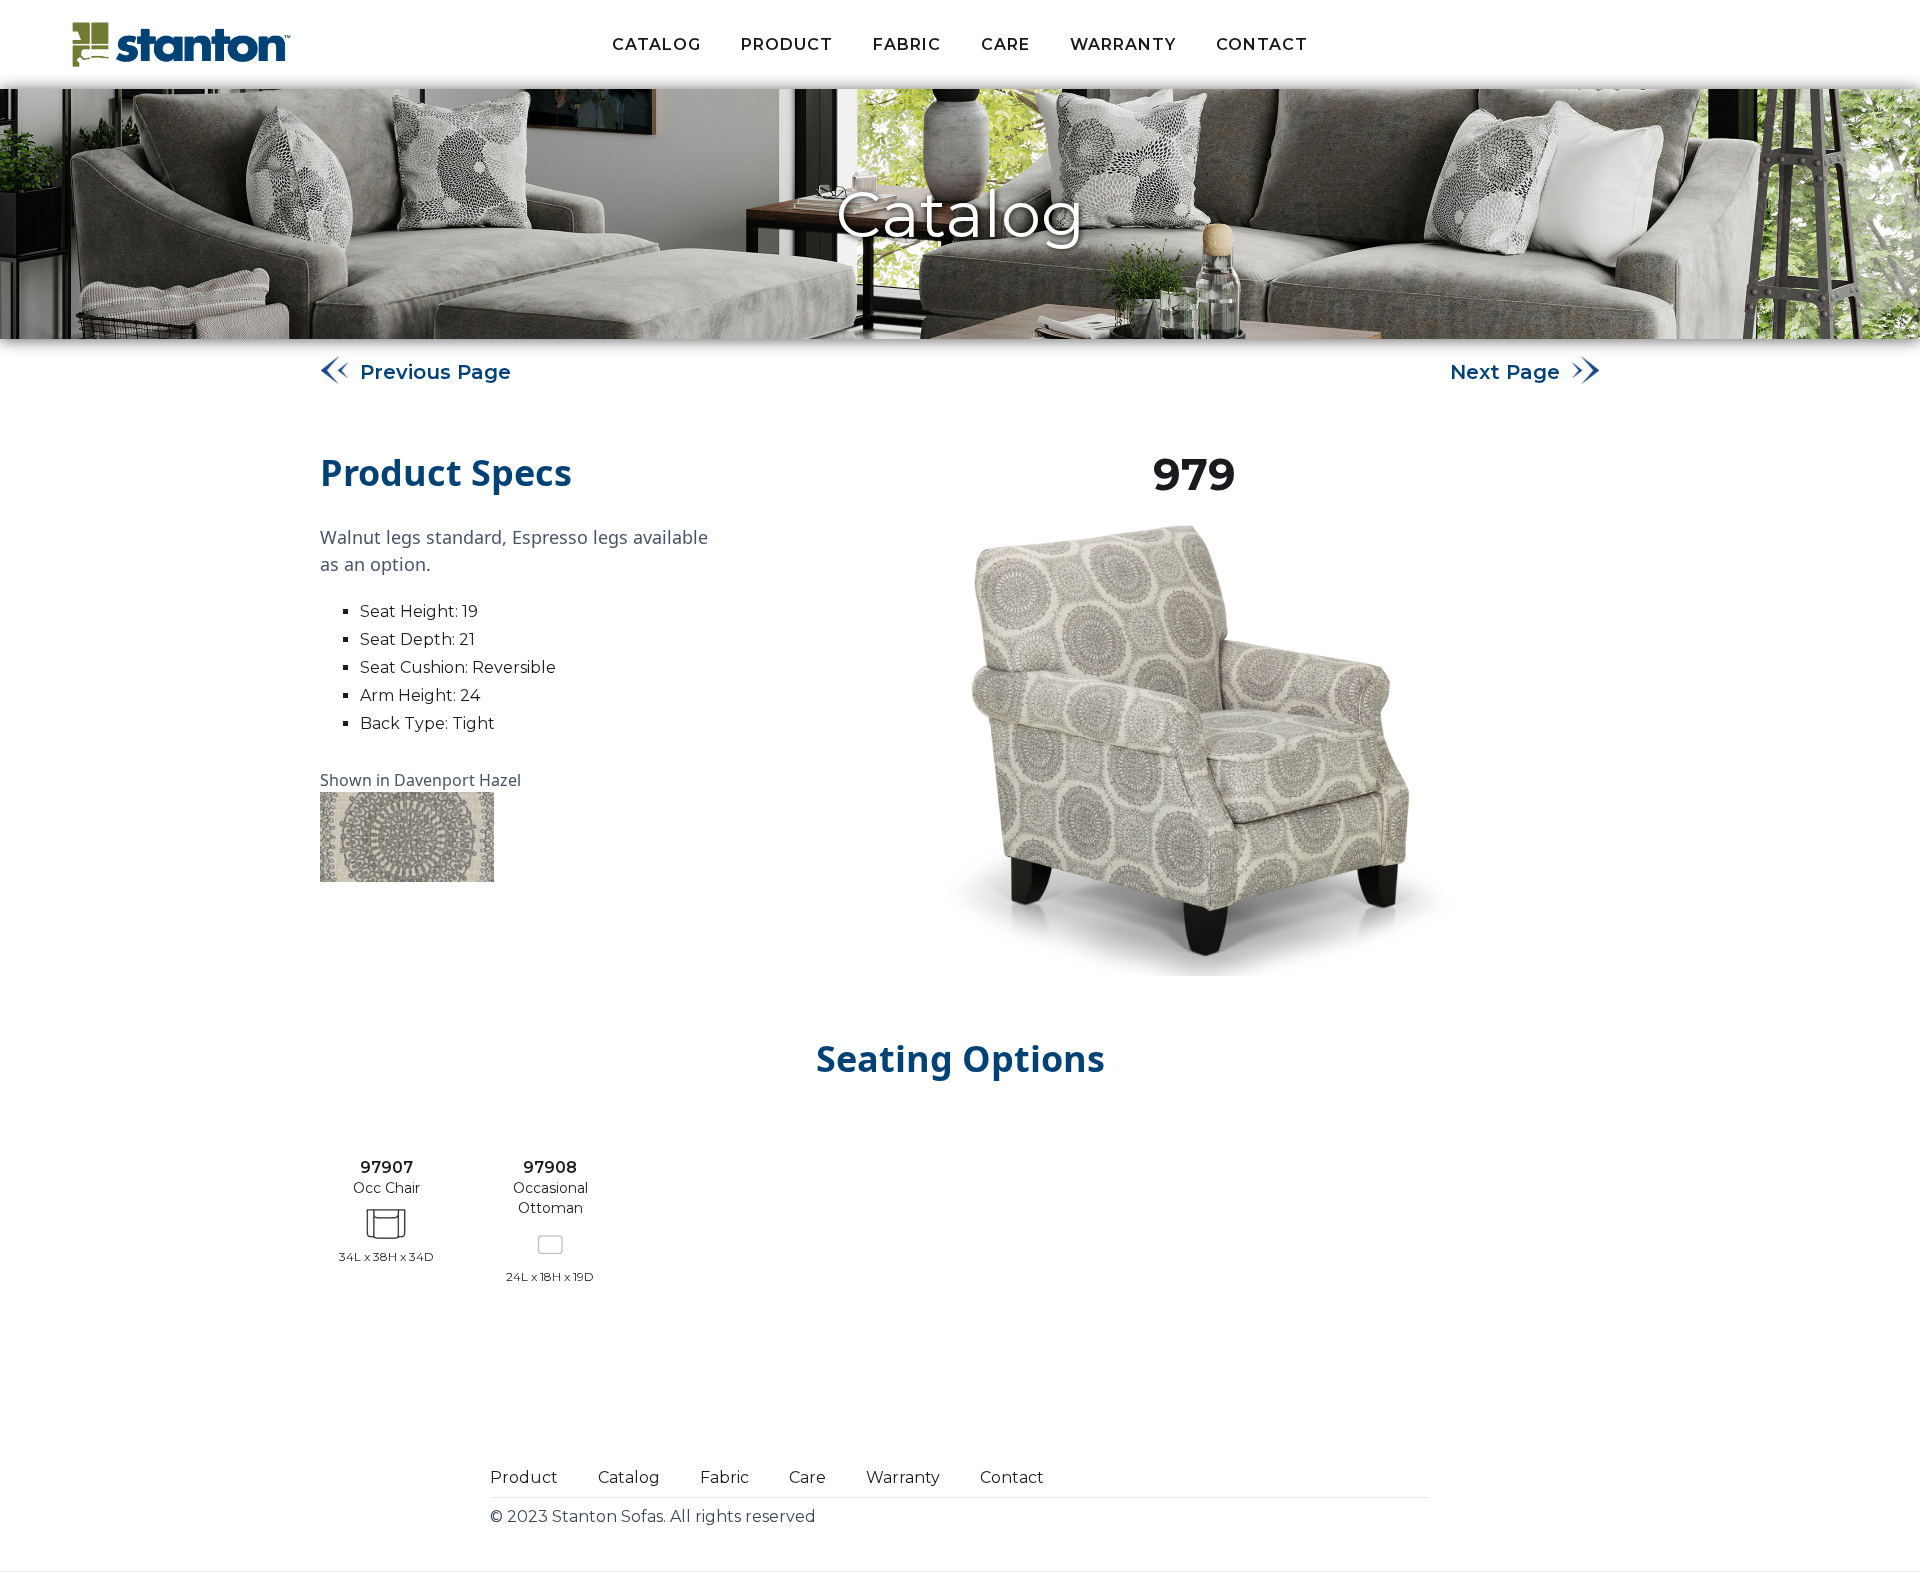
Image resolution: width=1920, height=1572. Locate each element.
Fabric (724, 1477)
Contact (1262, 44)
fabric (907, 44)
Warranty (1123, 44)
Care (1005, 44)
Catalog (656, 44)
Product (787, 44)
